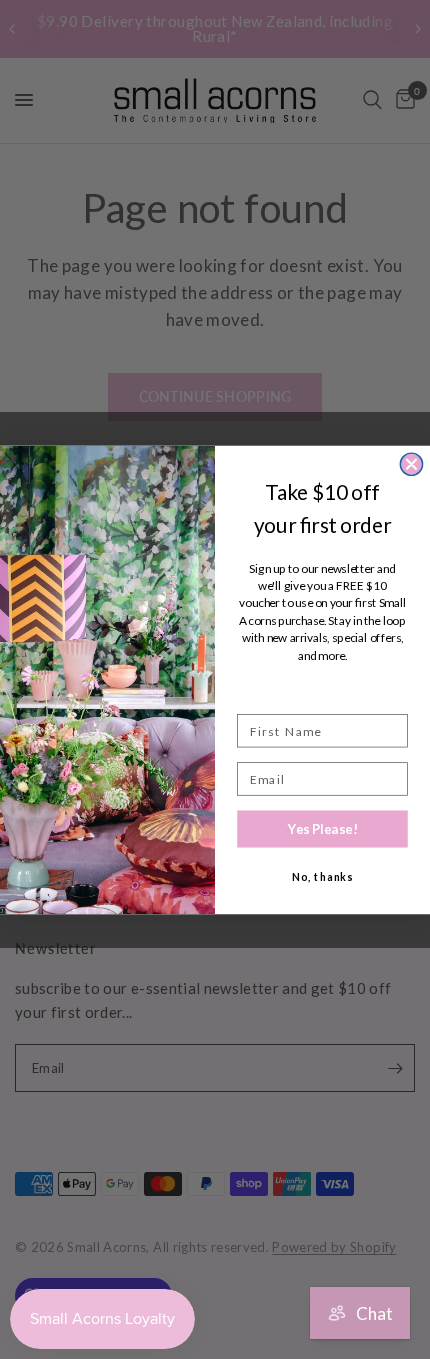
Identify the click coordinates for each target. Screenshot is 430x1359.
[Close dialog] (411, 464)
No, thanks (322, 876)
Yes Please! (323, 828)
